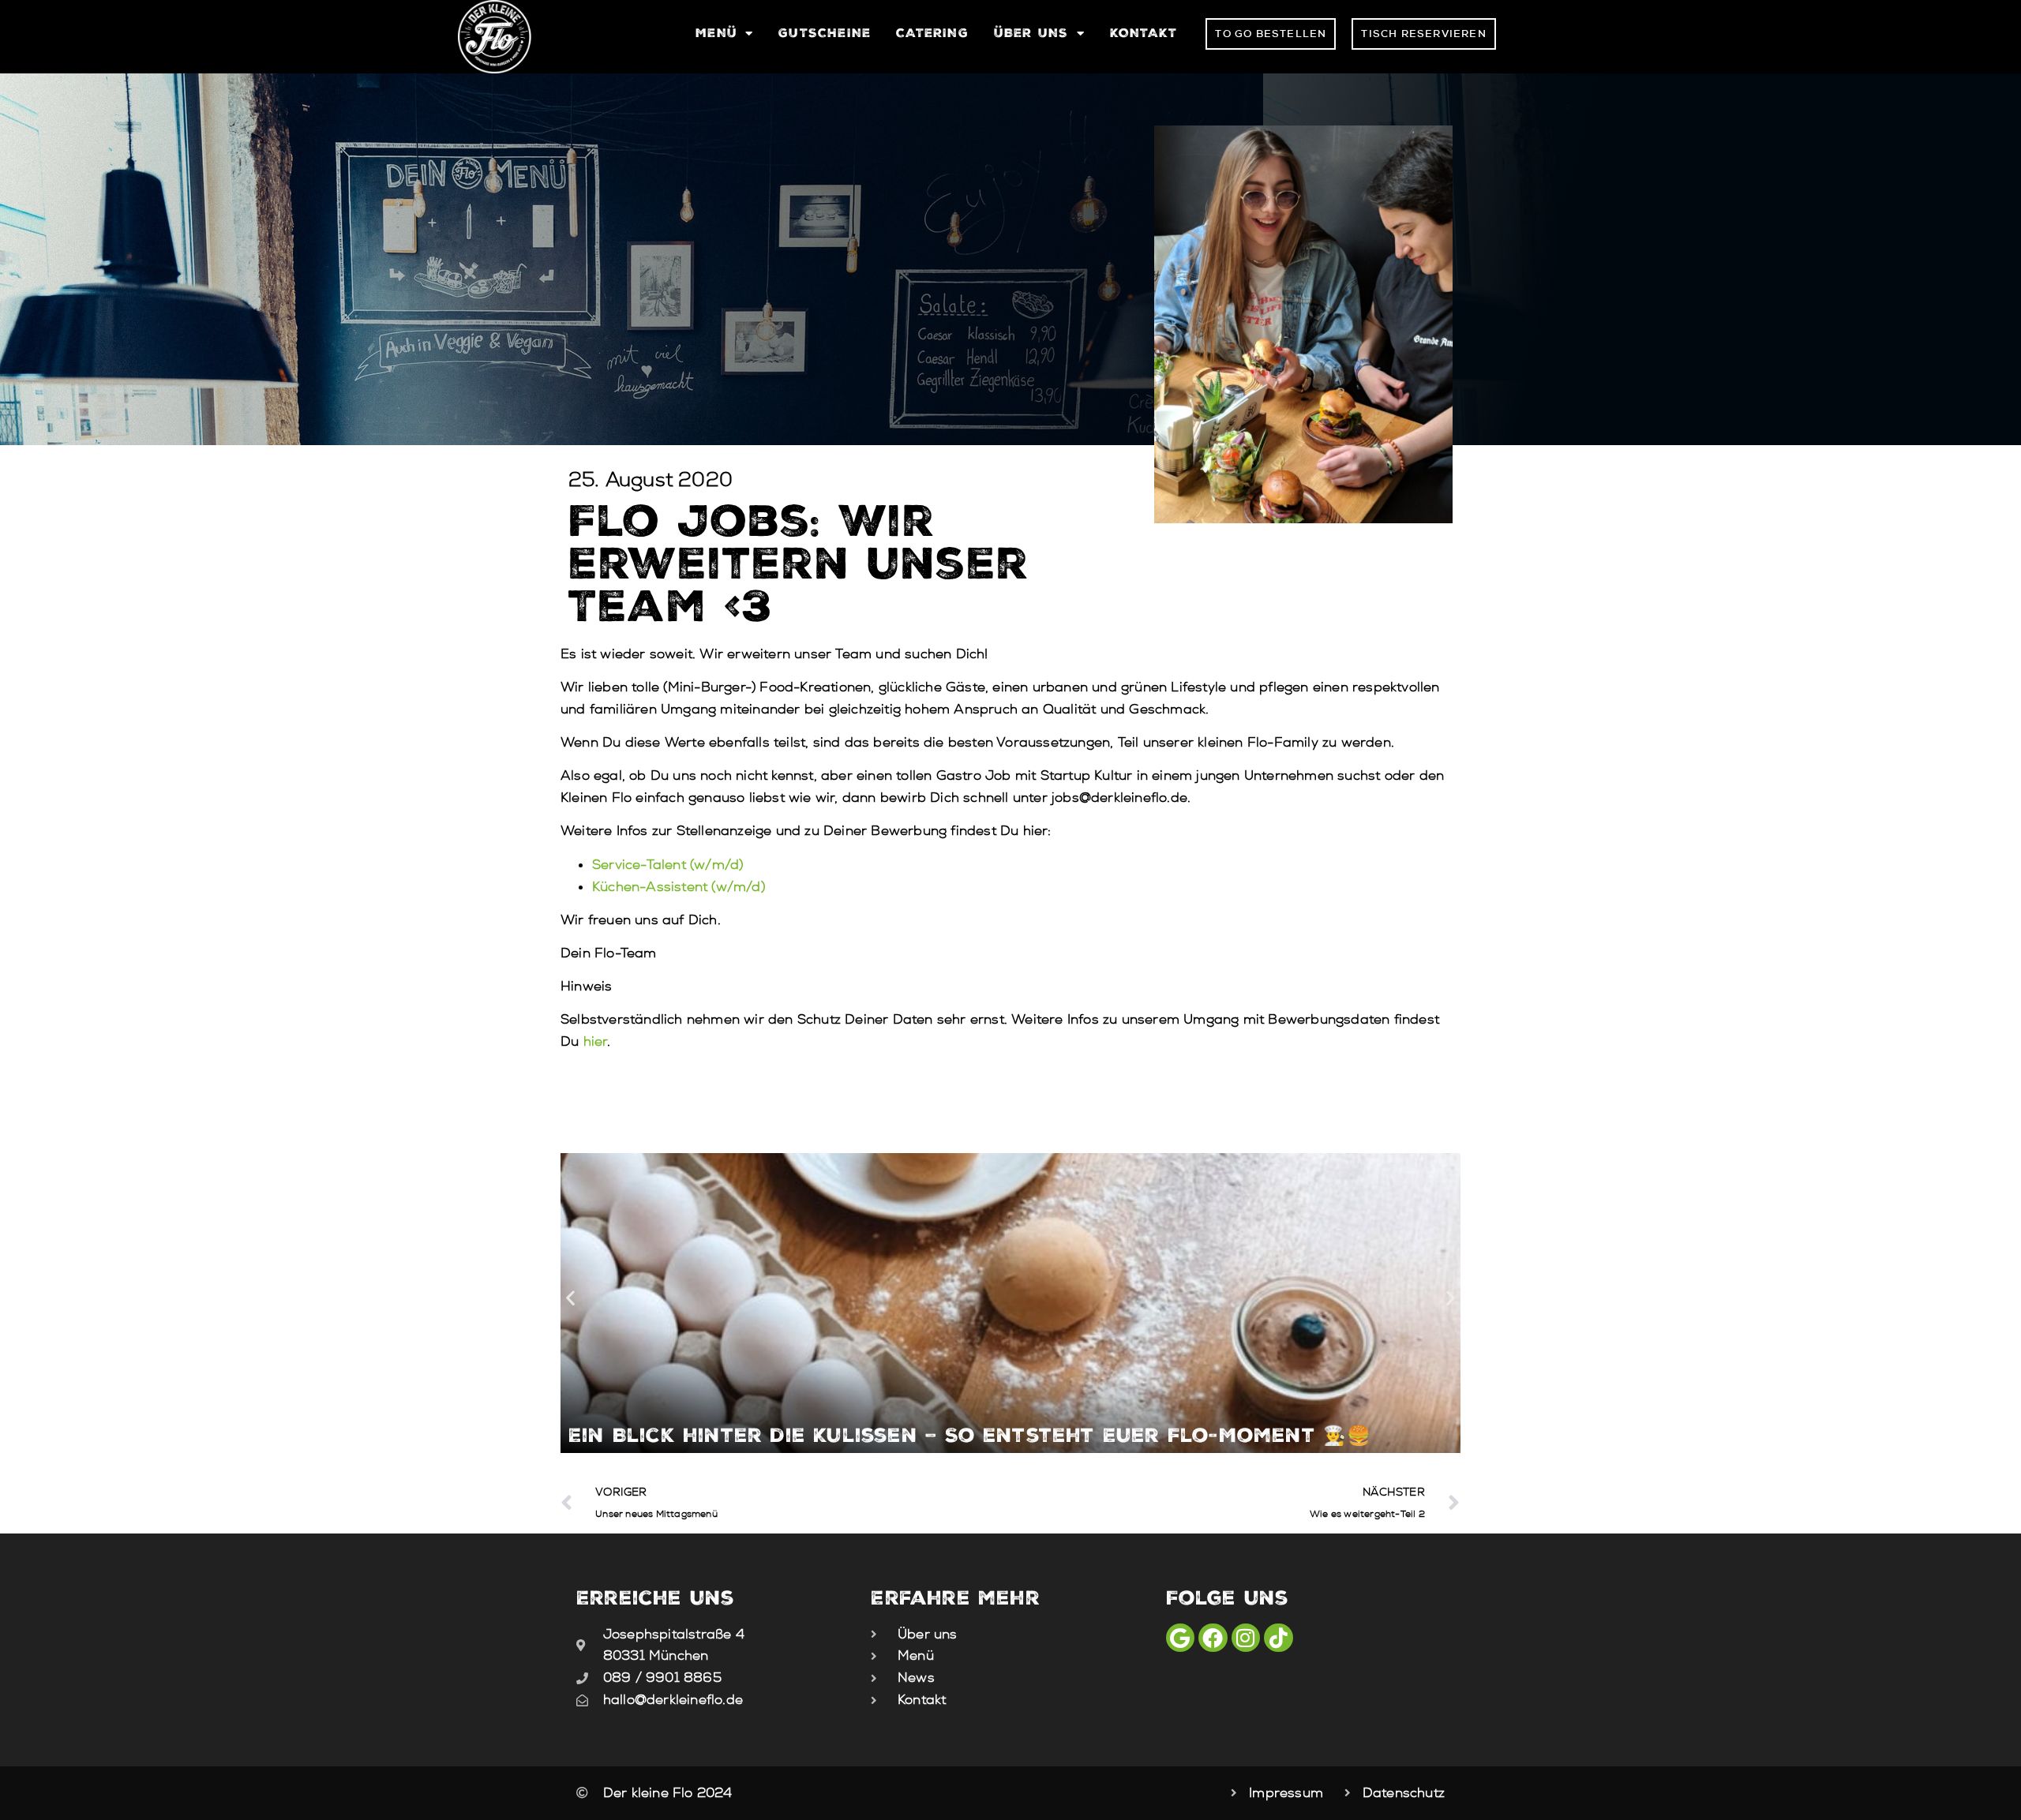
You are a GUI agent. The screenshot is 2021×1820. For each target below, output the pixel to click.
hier (596, 1041)
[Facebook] (1213, 1638)
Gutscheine (825, 33)
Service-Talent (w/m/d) (667, 865)
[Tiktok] (1278, 1638)
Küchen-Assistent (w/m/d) (679, 887)
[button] (570, 1297)
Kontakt (1144, 33)
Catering (932, 33)
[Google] (1180, 1638)
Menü (716, 33)
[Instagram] (1246, 1638)
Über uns (1031, 33)
